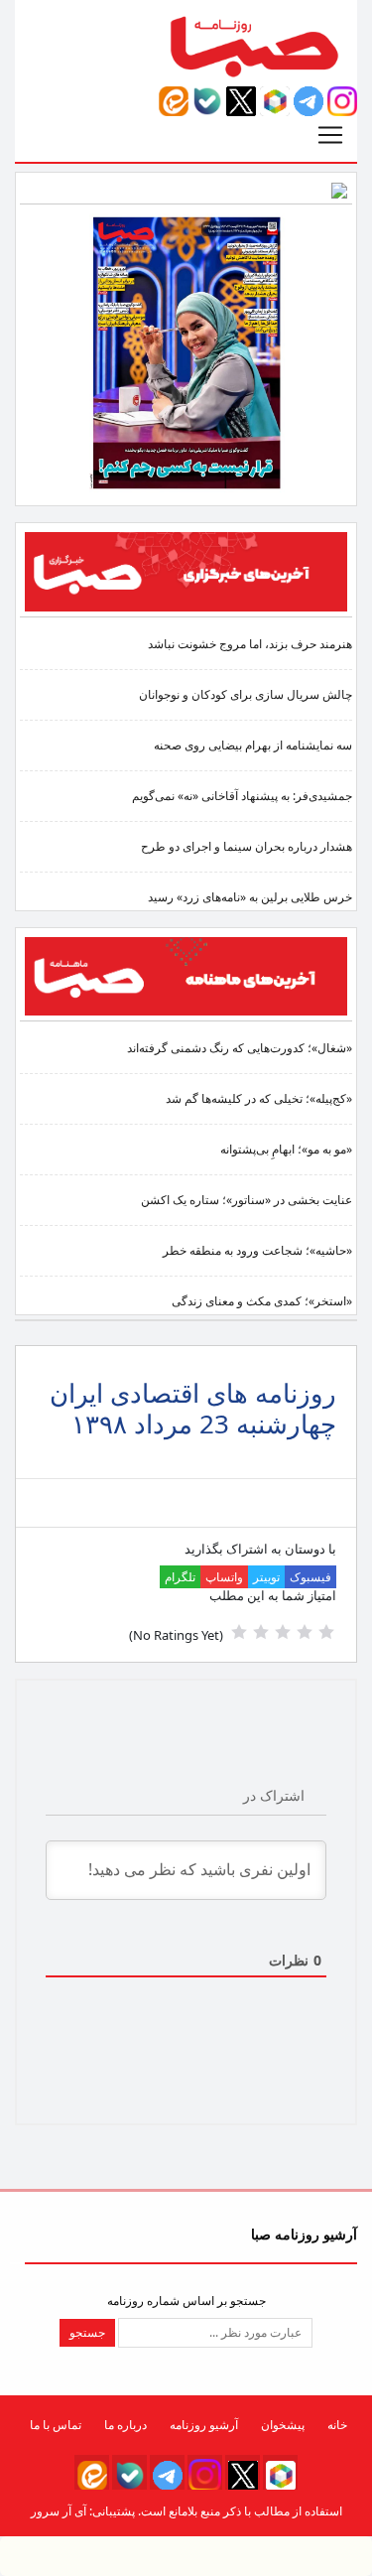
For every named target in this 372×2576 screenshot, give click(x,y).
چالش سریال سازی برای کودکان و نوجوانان (246, 694)
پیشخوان (283, 2425)
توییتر (266, 1577)
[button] (342, 100)
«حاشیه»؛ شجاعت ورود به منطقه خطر (257, 1250)
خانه (337, 2425)
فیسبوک (310, 1577)
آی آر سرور (59, 2511)
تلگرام (180, 1577)
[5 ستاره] (239, 1632)
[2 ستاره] (305, 1632)
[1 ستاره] (326, 1632)
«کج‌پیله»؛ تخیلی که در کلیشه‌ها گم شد (259, 1098)
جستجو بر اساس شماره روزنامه (186, 2301)
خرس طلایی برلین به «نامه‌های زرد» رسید (250, 897)
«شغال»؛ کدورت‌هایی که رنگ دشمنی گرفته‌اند (240, 1048)
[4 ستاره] (261, 1632)
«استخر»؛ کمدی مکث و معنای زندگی (262, 1301)
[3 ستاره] (283, 1632)
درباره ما (125, 2425)
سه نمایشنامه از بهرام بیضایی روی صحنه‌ (253, 745)
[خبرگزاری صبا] (186, 570)
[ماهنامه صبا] (186, 975)
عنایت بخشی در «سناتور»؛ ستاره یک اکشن (247, 1200)
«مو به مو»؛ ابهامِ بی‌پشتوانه (286, 1149)
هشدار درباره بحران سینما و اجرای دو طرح (247, 846)
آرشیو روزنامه (204, 2425)
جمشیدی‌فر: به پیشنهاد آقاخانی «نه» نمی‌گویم (242, 796)
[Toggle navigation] (330, 135)
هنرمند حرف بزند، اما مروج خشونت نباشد (250, 644)
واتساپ (224, 1577)
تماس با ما (56, 2425)
